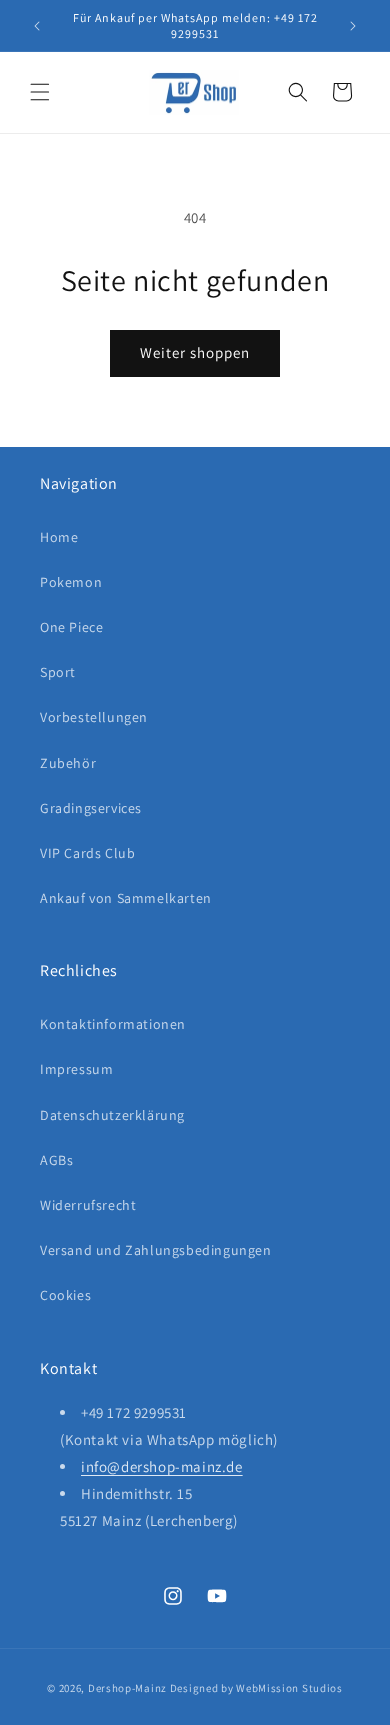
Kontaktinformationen (113, 1024)
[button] (40, 92)
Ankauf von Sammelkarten (126, 898)
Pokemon (71, 582)
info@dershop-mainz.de (162, 1466)
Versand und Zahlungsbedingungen (156, 1250)
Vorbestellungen (94, 717)
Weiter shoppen (195, 352)
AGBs (56, 1160)
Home (59, 537)
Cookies (65, 1295)
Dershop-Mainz (127, 1688)
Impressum (76, 1069)
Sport (58, 672)
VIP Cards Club (87, 853)
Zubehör (68, 763)
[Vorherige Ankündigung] (37, 26)
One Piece (71, 627)
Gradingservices (91, 808)
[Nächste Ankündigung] (353, 26)
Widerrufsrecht (88, 1205)
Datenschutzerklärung (112, 1115)
